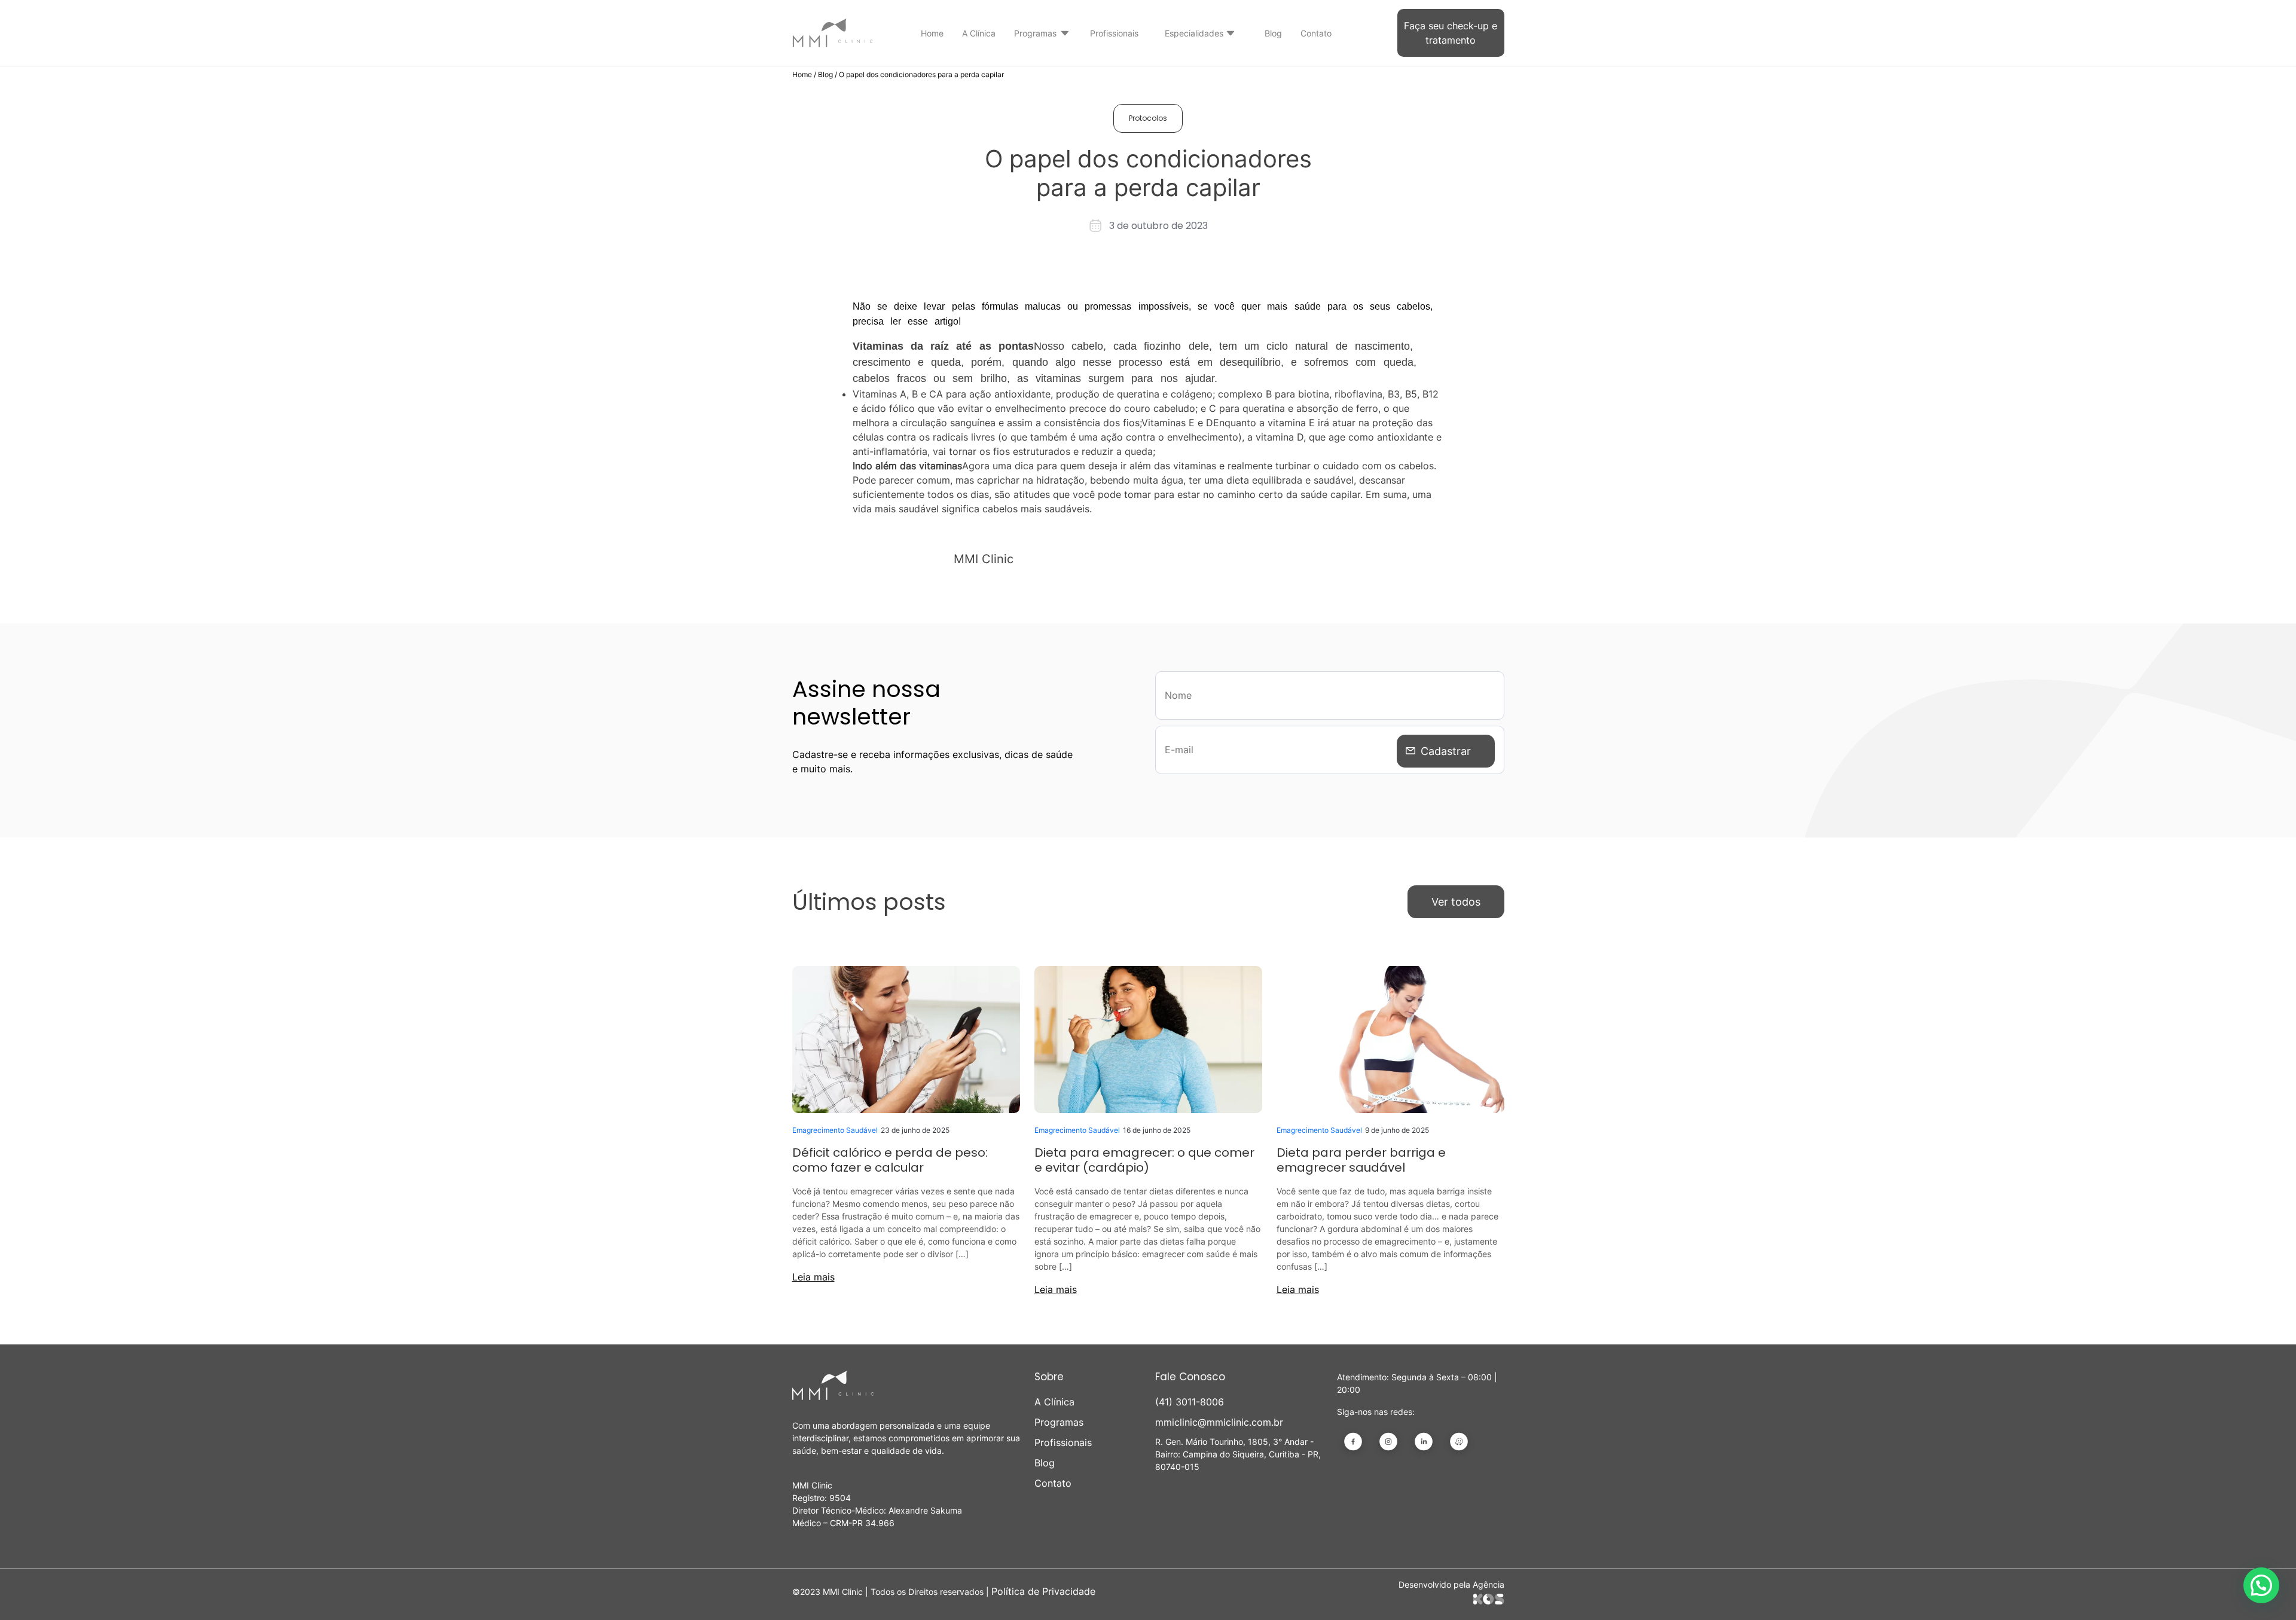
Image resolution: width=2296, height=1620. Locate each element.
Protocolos (1148, 118)
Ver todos (1456, 902)
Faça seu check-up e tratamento (1451, 33)
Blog (1273, 33)
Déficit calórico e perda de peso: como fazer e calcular (890, 1160)
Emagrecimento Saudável (835, 1130)
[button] (2261, 1585)
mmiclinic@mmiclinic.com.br (1219, 1422)
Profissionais (1114, 33)
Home (932, 33)
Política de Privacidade (1043, 1591)
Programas (1035, 33)
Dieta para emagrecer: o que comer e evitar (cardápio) (1144, 1160)
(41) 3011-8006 (1190, 1402)
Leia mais (813, 1277)
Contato (1316, 33)
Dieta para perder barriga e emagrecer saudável (1361, 1160)
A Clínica (979, 33)
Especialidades (1194, 33)
